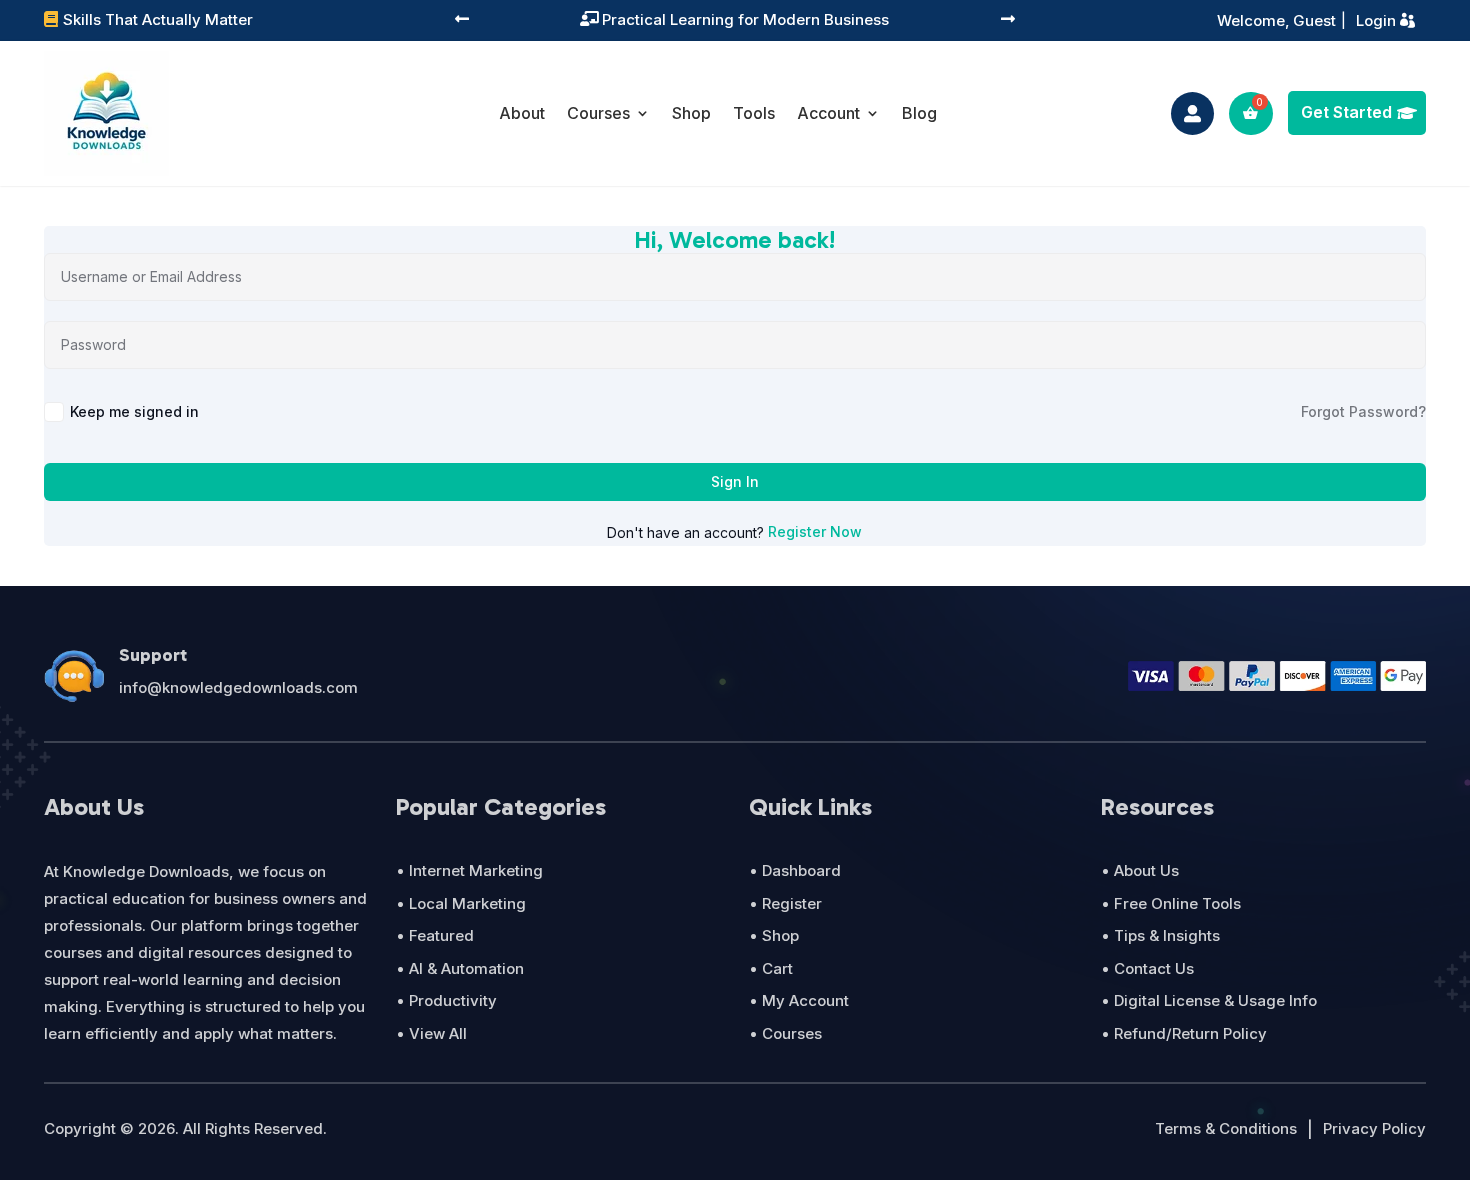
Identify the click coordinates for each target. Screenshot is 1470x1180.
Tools (754, 113)
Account (828, 113)
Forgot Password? (1363, 411)
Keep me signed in (134, 411)
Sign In (735, 481)
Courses (598, 113)
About (522, 113)
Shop (691, 113)
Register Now (815, 531)
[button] (462, 20)
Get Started (1346, 112)
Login (1376, 20)
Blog (919, 113)
